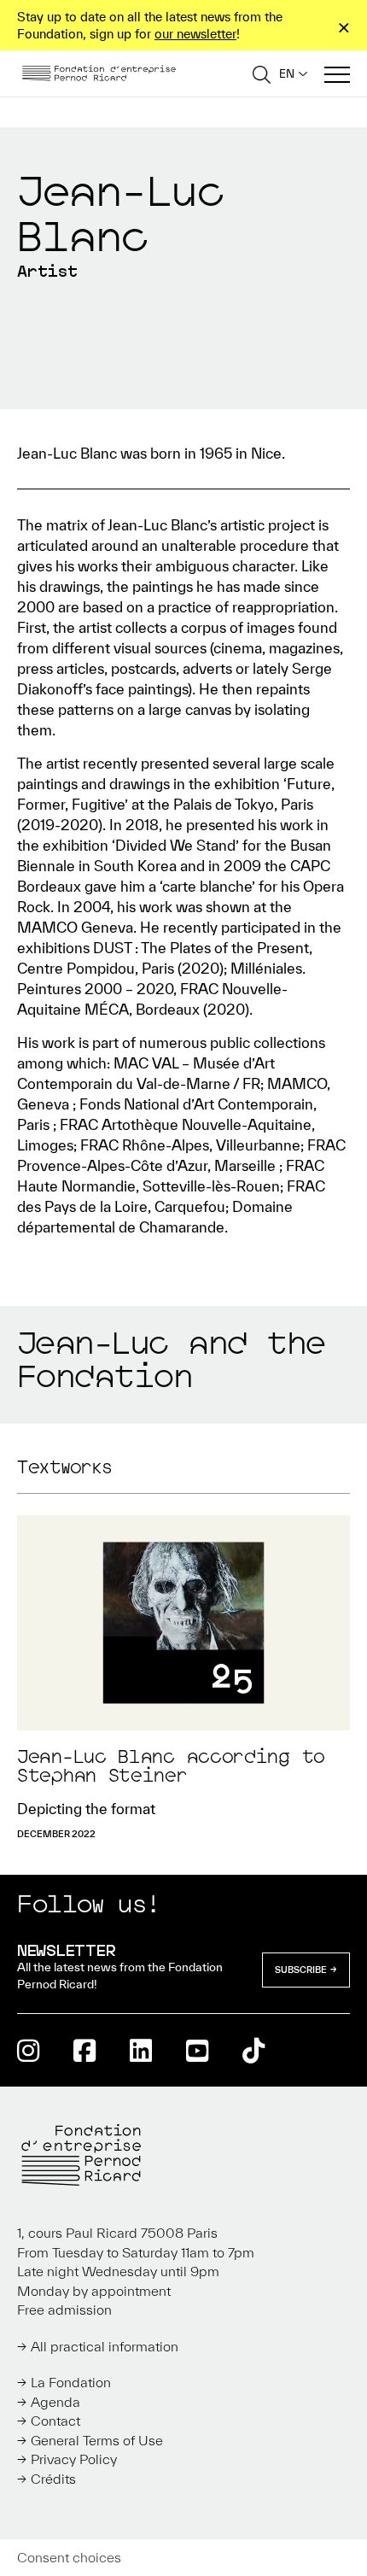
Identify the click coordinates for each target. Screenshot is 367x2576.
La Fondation (71, 2382)
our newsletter (195, 34)
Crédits (53, 2479)
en (287, 74)
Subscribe (301, 1970)
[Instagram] (28, 2050)
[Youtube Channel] (197, 2050)
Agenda (55, 2402)
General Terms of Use (97, 2440)
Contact (55, 2421)
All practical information (105, 2346)
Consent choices (69, 2557)
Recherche (262, 74)
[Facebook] (84, 2050)
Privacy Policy (74, 2459)
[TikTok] (253, 2050)
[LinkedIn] (141, 2050)
